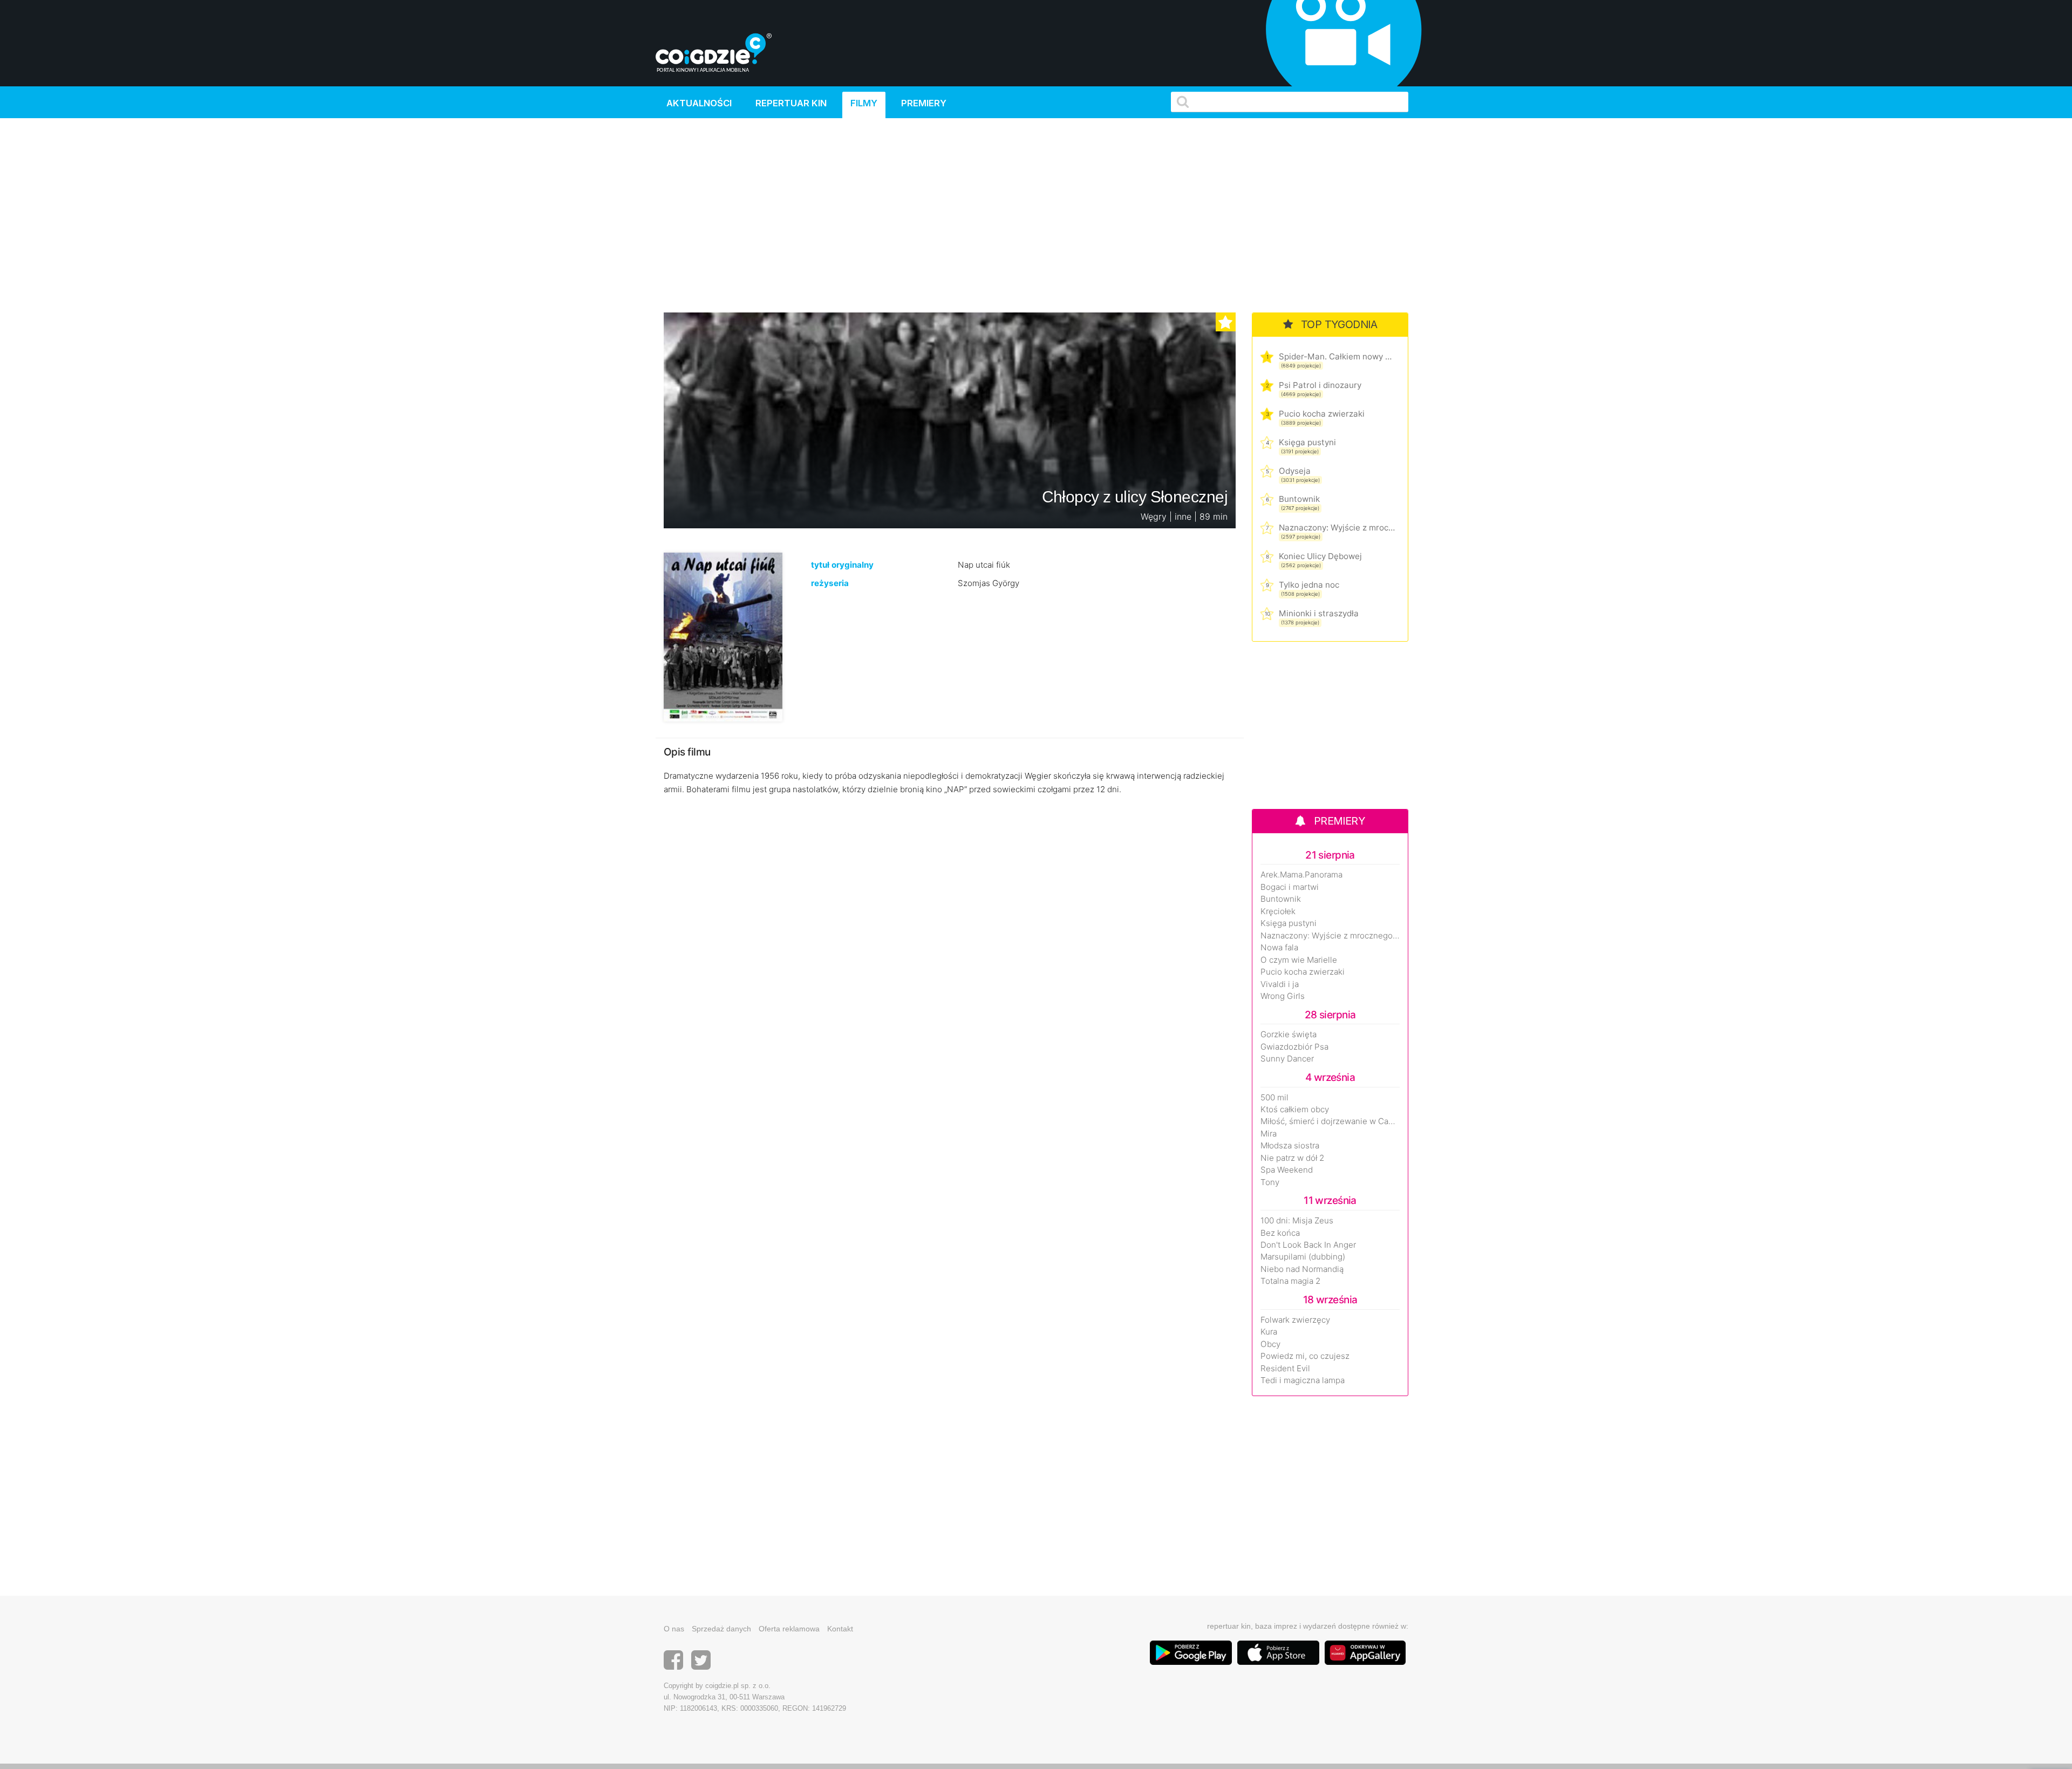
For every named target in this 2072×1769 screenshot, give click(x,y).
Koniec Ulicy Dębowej (1320, 556)
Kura (1269, 1332)
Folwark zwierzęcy (1295, 1320)
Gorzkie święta (1289, 1035)
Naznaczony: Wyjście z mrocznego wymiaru (1337, 528)
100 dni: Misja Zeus (1297, 1221)
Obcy (1270, 1344)
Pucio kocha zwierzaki (1322, 414)
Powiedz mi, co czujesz (1305, 1356)
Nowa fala (1279, 948)
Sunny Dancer (1287, 1059)
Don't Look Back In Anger (1308, 1245)
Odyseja (1295, 471)
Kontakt (840, 1629)
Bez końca (1280, 1233)
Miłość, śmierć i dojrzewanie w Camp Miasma (1330, 1121)
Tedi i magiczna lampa (1303, 1380)
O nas (674, 1629)
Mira (1269, 1134)
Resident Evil (1285, 1369)
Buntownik (1299, 499)
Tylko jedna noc (1309, 585)
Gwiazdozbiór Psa (1294, 1047)
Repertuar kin (791, 103)
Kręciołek (1278, 911)
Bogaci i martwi (1290, 887)
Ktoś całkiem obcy (1295, 1110)
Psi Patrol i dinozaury (1320, 385)
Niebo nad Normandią (1302, 1269)
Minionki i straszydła (1319, 613)
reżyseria (830, 583)
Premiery (924, 103)
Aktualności (699, 103)
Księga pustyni (1307, 442)
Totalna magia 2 (1290, 1281)
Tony (1270, 1182)
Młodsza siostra (1290, 1146)
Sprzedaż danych (721, 1629)
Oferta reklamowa (789, 1629)
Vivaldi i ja (1280, 984)
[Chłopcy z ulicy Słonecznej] (723, 637)
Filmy (864, 103)
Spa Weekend (1287, 1170)
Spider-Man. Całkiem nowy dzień (1337, 356)
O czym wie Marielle (1299, 960)
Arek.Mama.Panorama (1301, 875)
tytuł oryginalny (842, 565)
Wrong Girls (1283, 996)
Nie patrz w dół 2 (1292, 1158)
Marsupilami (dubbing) (1303, 1257)
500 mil (1274, 1098)
